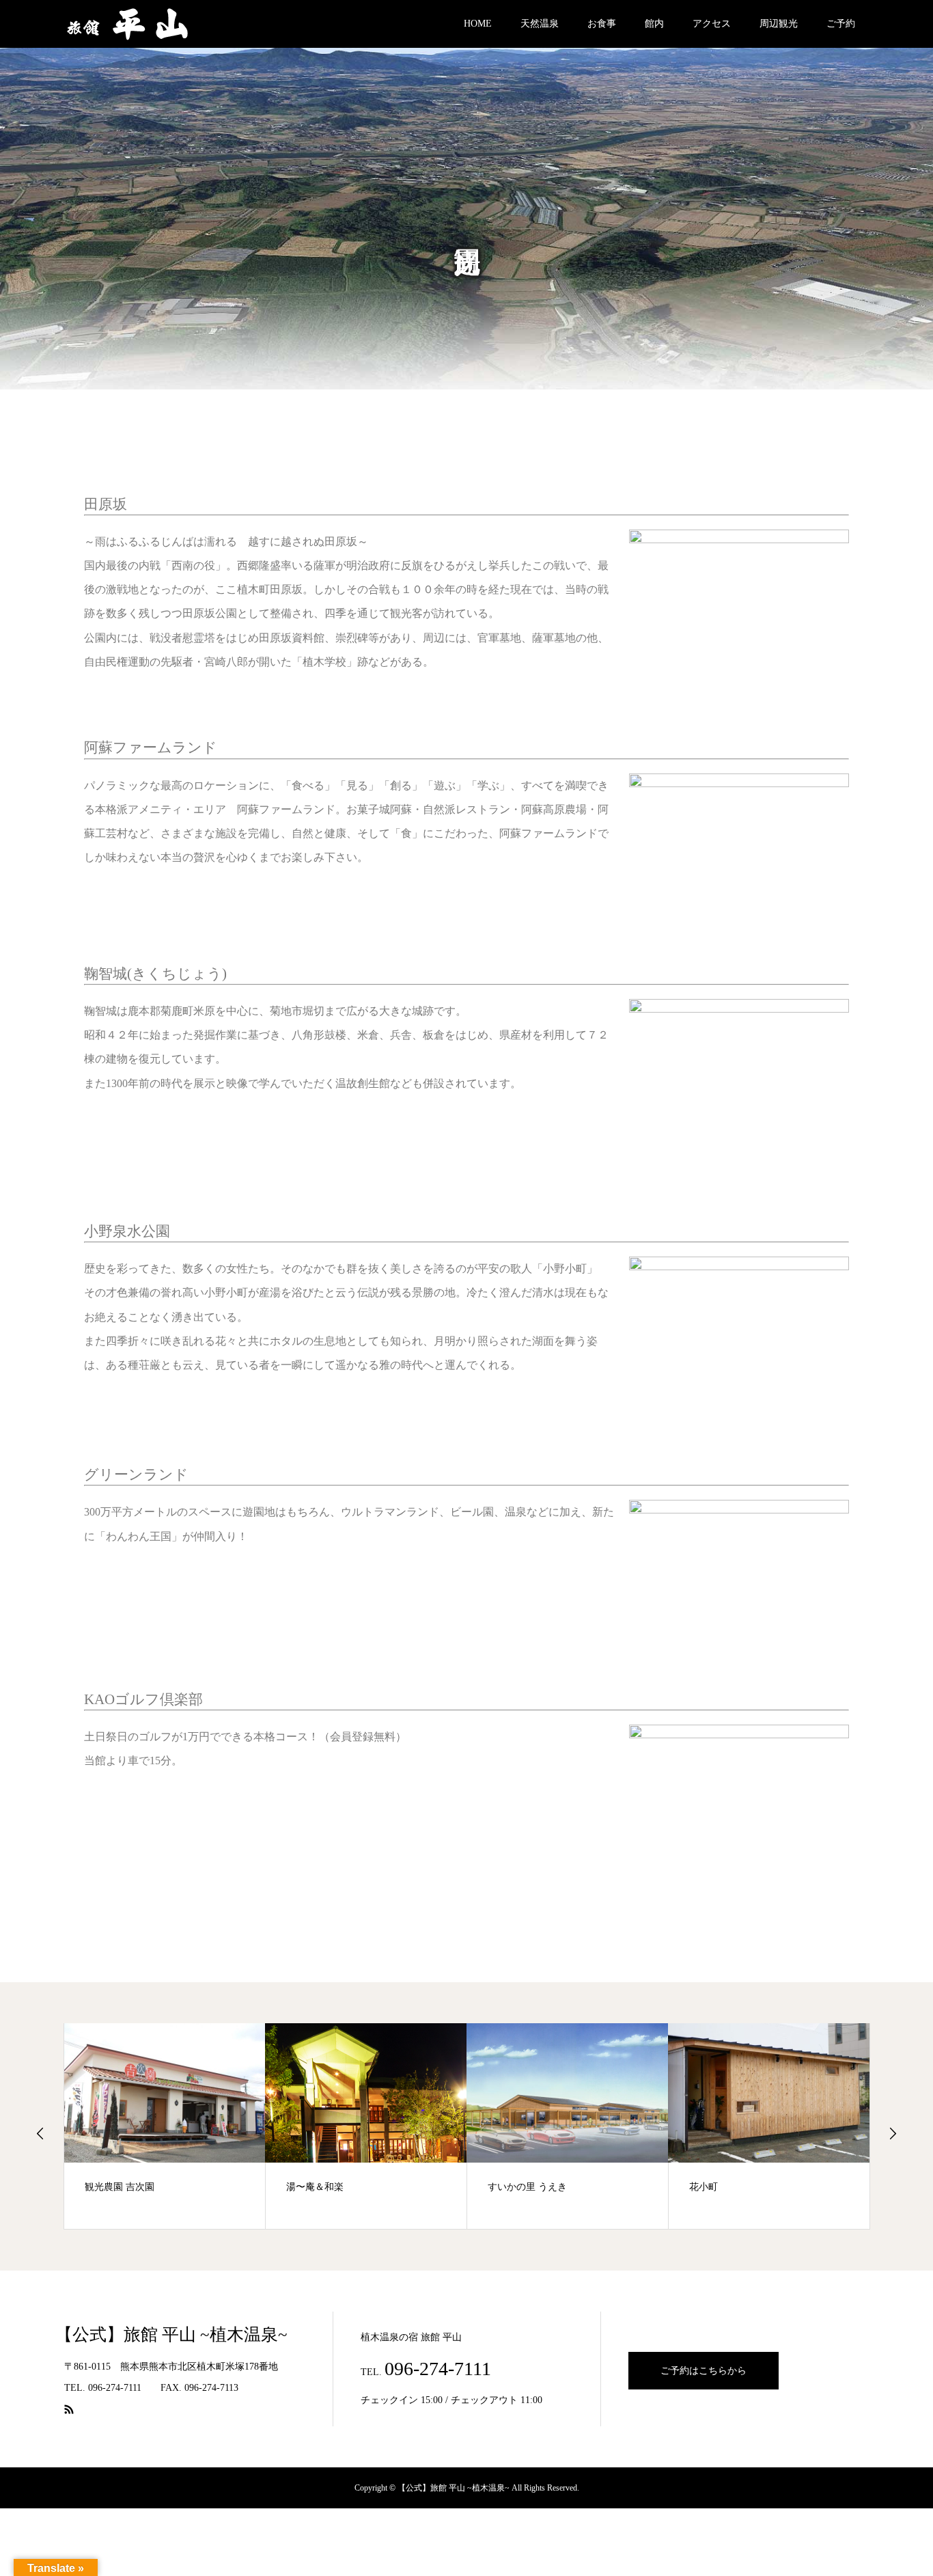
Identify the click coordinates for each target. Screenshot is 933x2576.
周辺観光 (779, 24)
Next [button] (893, 2133)
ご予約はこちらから (704, 2371)
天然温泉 (540, 24)
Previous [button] (40, 2133)
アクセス (712, 24)
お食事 (602, 24)
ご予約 (841, 24)
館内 (654, 24)
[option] (165, 2126)
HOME (478, 24)
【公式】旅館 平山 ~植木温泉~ (176, 2334)
